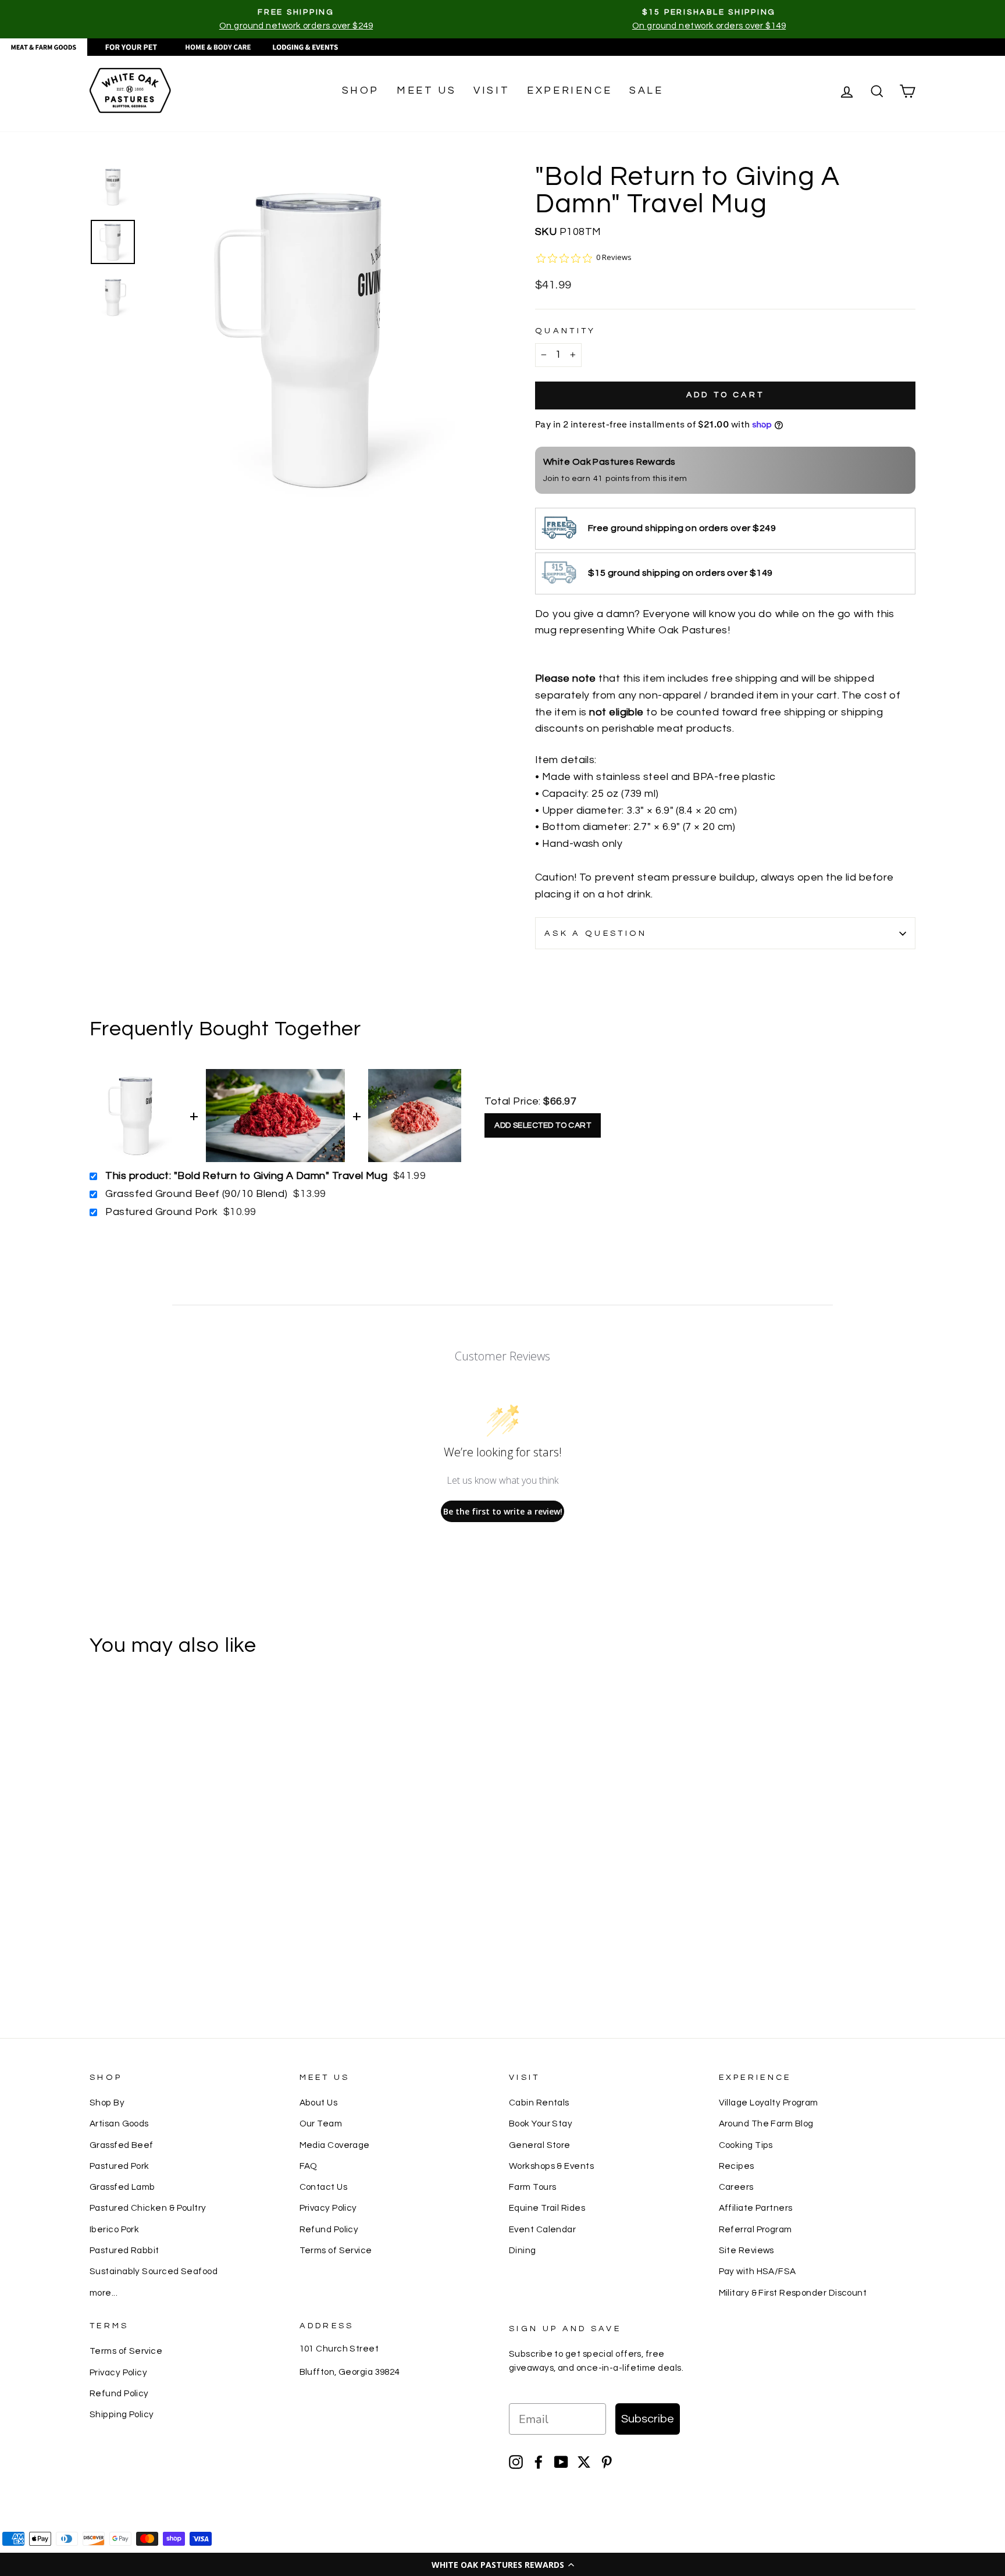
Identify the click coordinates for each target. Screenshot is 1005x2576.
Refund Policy (329, 2229)
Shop (361, 90)
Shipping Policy (122, 2414)
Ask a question (596, 933)
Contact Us (324, 2187)
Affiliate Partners (756, 2208)
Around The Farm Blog (766, 2123)
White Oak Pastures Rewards (610, 462)
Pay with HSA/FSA (758, 2271)
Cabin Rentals (539, 2103)
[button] (502, 2564)
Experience (569, 90)
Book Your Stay (541, 2123)
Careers (736, 2187)
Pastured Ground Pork (161, 1212)
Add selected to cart (543, 1125)
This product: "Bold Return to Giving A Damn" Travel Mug (246, 1176)
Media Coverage (335, 2145)
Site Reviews (746, 2250)
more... (104, 2293)
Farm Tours (533, 2187)
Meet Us (426, 90)
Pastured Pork (120, 2166)
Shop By (107, 2103)
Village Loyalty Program (769, 2103)
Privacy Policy (328, 2208)
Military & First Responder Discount (793, 2293)
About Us (319, 2103)
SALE (646, 90)
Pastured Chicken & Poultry (148, 2208)
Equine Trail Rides (547, 2208)
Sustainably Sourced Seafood (154, 2271)
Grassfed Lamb (122, 2187)
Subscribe (648, 2419)
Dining (523, 2250)
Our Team (321, 2123)
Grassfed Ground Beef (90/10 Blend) (196, 1194)
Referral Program (755, 2229)
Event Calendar (542, 2229)
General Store (540, 2145)
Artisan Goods (119, 2123)
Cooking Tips (746, 2145)
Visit (491, 90)
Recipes (737, 2166)
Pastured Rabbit (124, 2250)
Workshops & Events (551, 2166)
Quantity (566, 331)
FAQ (309, 2166)
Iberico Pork (114, 2229)
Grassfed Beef (122, 2145)
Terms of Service (336, 2250)
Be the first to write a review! (503, 1511)
